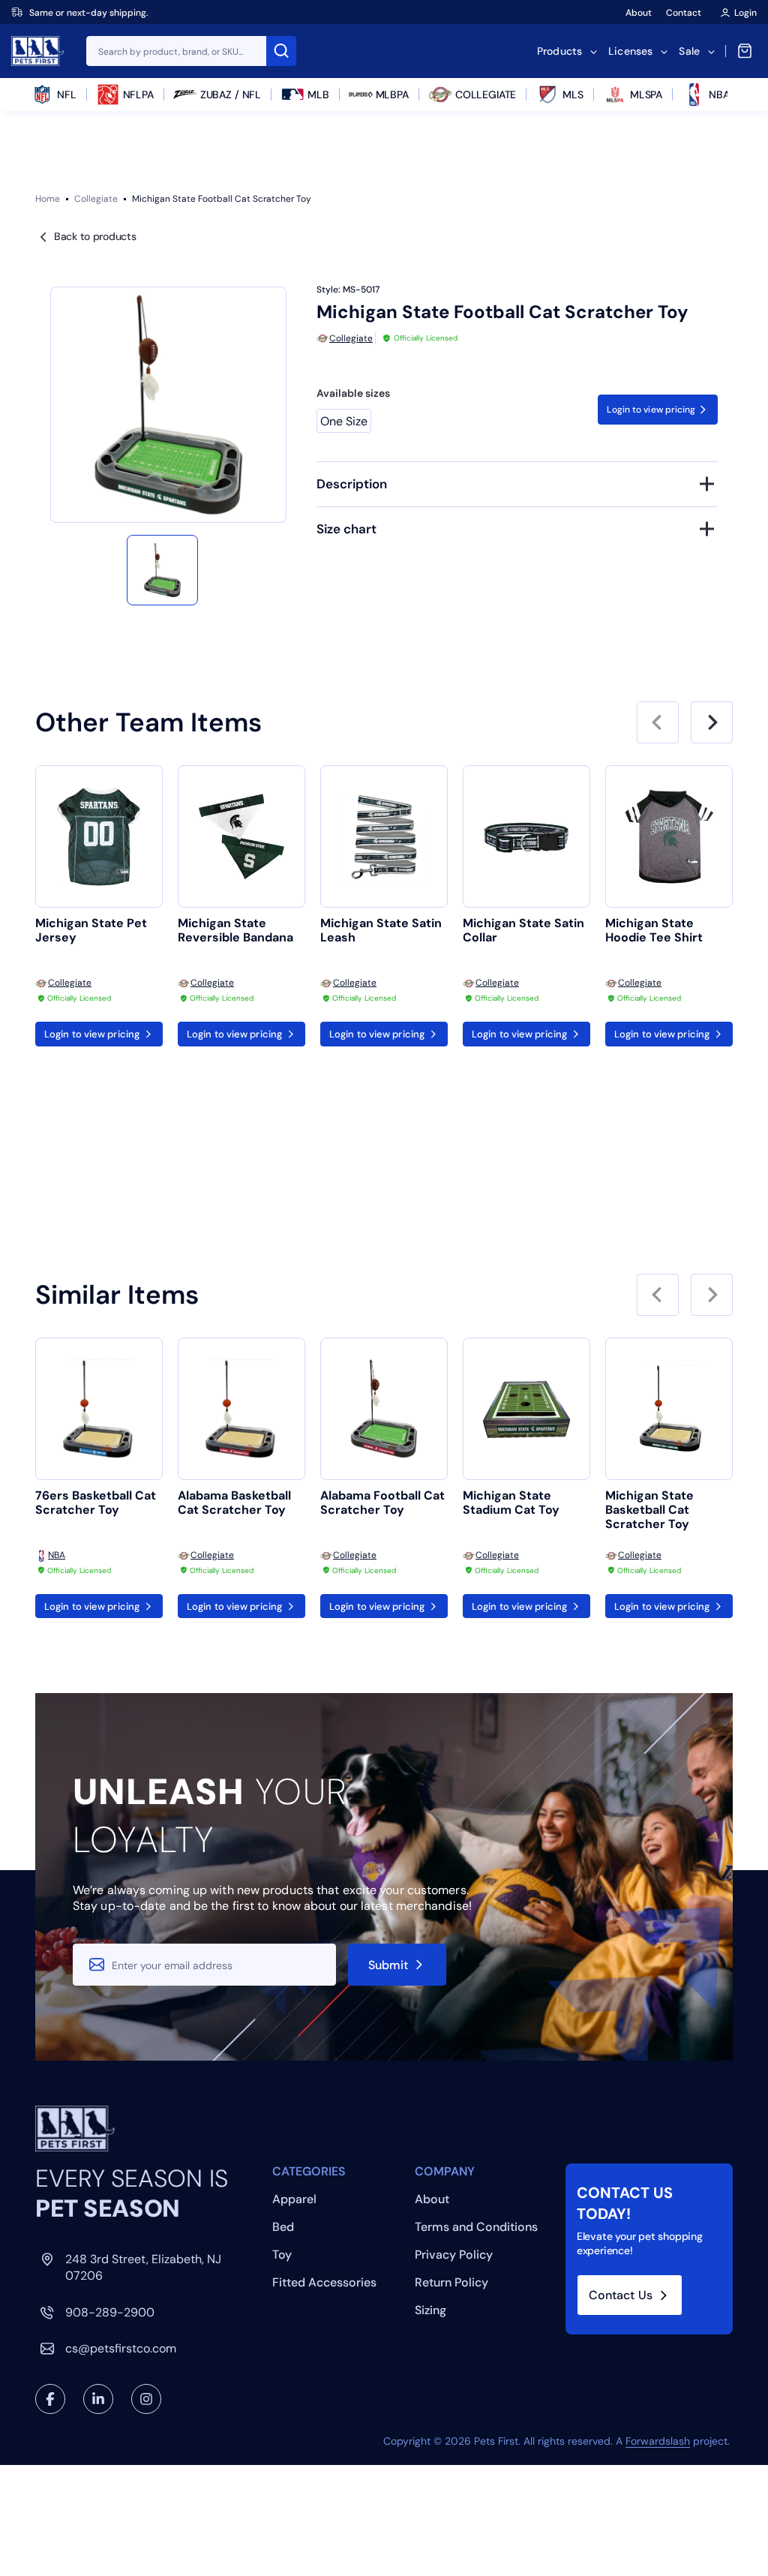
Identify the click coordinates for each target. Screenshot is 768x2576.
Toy (282, 2255)
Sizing (430, 2310)
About (639, 13)
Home (48, 199)
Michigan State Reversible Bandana (235, 931)
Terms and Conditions (476, 2227)
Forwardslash (658, 2441)
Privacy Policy (454, 2255)
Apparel (294, 2199)
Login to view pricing (651, 410)
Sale (689, 51)
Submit (388, 1965)
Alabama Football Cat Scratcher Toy (382, 1503)
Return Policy (451, 2282)
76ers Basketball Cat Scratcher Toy (96, 1503)
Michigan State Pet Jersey (91, 931)
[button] (162, 570)
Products (559, 51)
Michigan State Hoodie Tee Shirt (654, 931)
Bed (283, 2227)
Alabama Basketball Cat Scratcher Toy (234, 1503)
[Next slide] (712, 722)
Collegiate (96, 199)
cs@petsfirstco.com (121, 2348)
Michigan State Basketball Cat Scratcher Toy (649, 1510)
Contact (684, 13)
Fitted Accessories (324, 2282)
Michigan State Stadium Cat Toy (511, 1503)
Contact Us (621, 2295)
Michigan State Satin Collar (523, 931)
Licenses (630, 51)
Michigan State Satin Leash (381, 931)
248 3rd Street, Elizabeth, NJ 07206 (143, 2267)
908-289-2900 (110, 2312)
